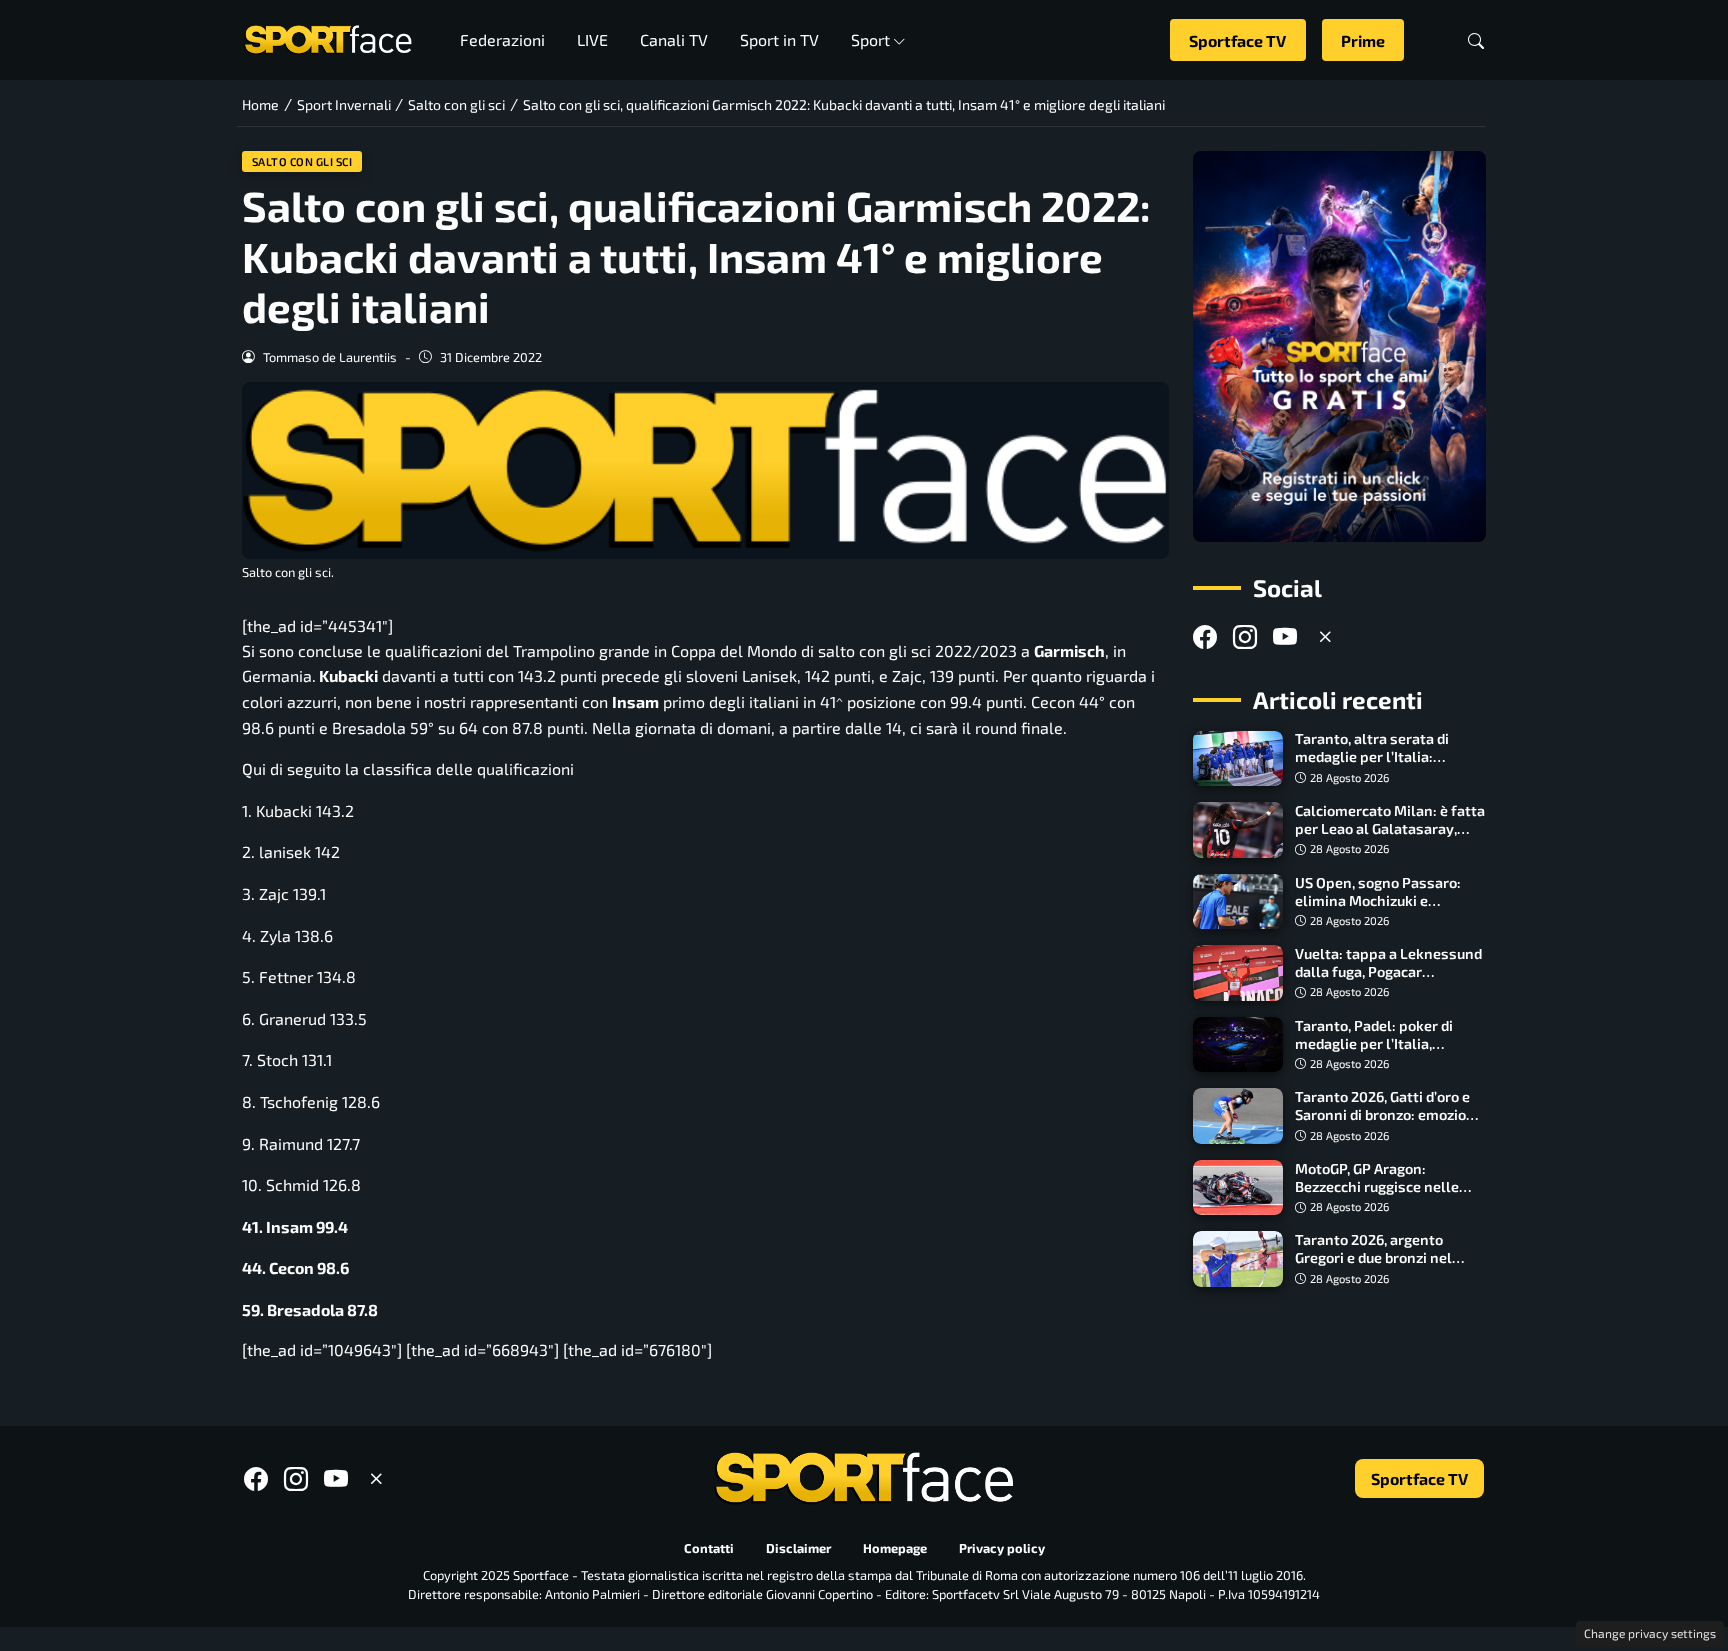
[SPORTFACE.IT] (328, 37)
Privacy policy (1002, 1548)
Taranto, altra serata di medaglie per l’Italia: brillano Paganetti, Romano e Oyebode (1386, 766)
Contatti (709, 1548)
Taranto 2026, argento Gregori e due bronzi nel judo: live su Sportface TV (1379, 1257)
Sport (870, 39)
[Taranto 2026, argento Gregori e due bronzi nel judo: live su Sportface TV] (1238, 1259)
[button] (1476, 40)
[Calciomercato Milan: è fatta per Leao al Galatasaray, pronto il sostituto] (1238, 830)
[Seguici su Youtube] (1285, 636)
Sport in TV (779, 39)
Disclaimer (798, 1548)
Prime (1363, 40)
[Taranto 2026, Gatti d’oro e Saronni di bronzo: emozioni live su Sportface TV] (1238, 1116)
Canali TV (674, 39)
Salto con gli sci (302, 161)
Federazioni (502, 39)
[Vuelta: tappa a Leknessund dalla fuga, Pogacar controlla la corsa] (1238, 973)
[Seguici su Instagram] (1245, 636)
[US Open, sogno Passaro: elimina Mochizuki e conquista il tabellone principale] (1238, 902)
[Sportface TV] (1339, 346)
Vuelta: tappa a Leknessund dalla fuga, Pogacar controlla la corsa (1388, 971)
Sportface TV (1237, 40)
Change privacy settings (1650, 1633)
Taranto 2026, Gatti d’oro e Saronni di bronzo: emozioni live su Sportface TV (1387, 1114)
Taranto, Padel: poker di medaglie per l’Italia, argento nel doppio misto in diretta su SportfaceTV (1387, 1052)
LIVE (592, 39)
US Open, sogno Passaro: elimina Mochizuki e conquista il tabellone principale (1378, 909)
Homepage (895, 1548)
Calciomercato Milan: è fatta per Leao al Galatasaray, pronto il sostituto (1390, 828)
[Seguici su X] (1325, 636)
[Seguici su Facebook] (1205, 636)
